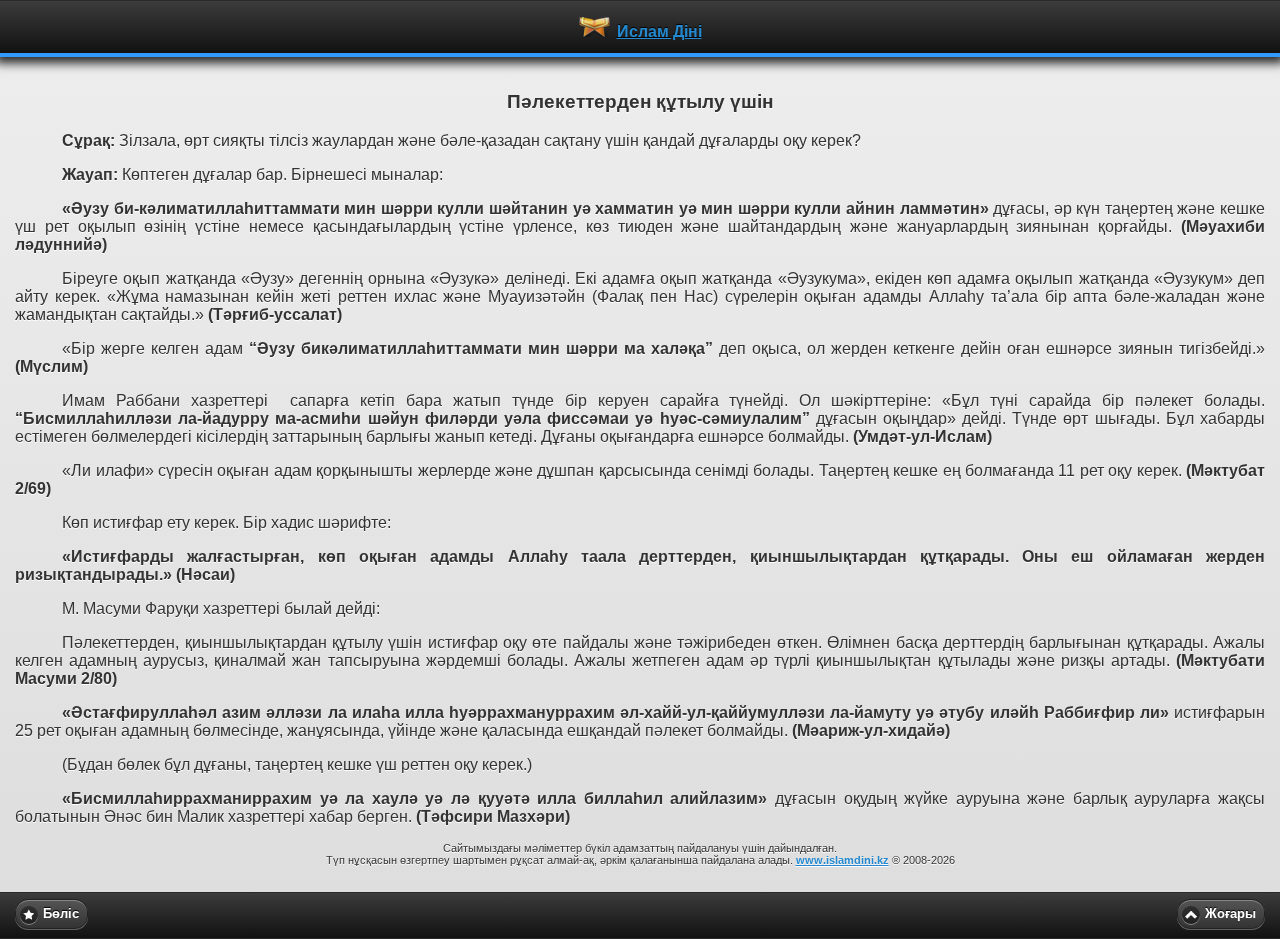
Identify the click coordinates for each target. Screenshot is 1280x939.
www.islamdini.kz (842, 860)
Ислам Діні (659, 31)
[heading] (640, 26)
